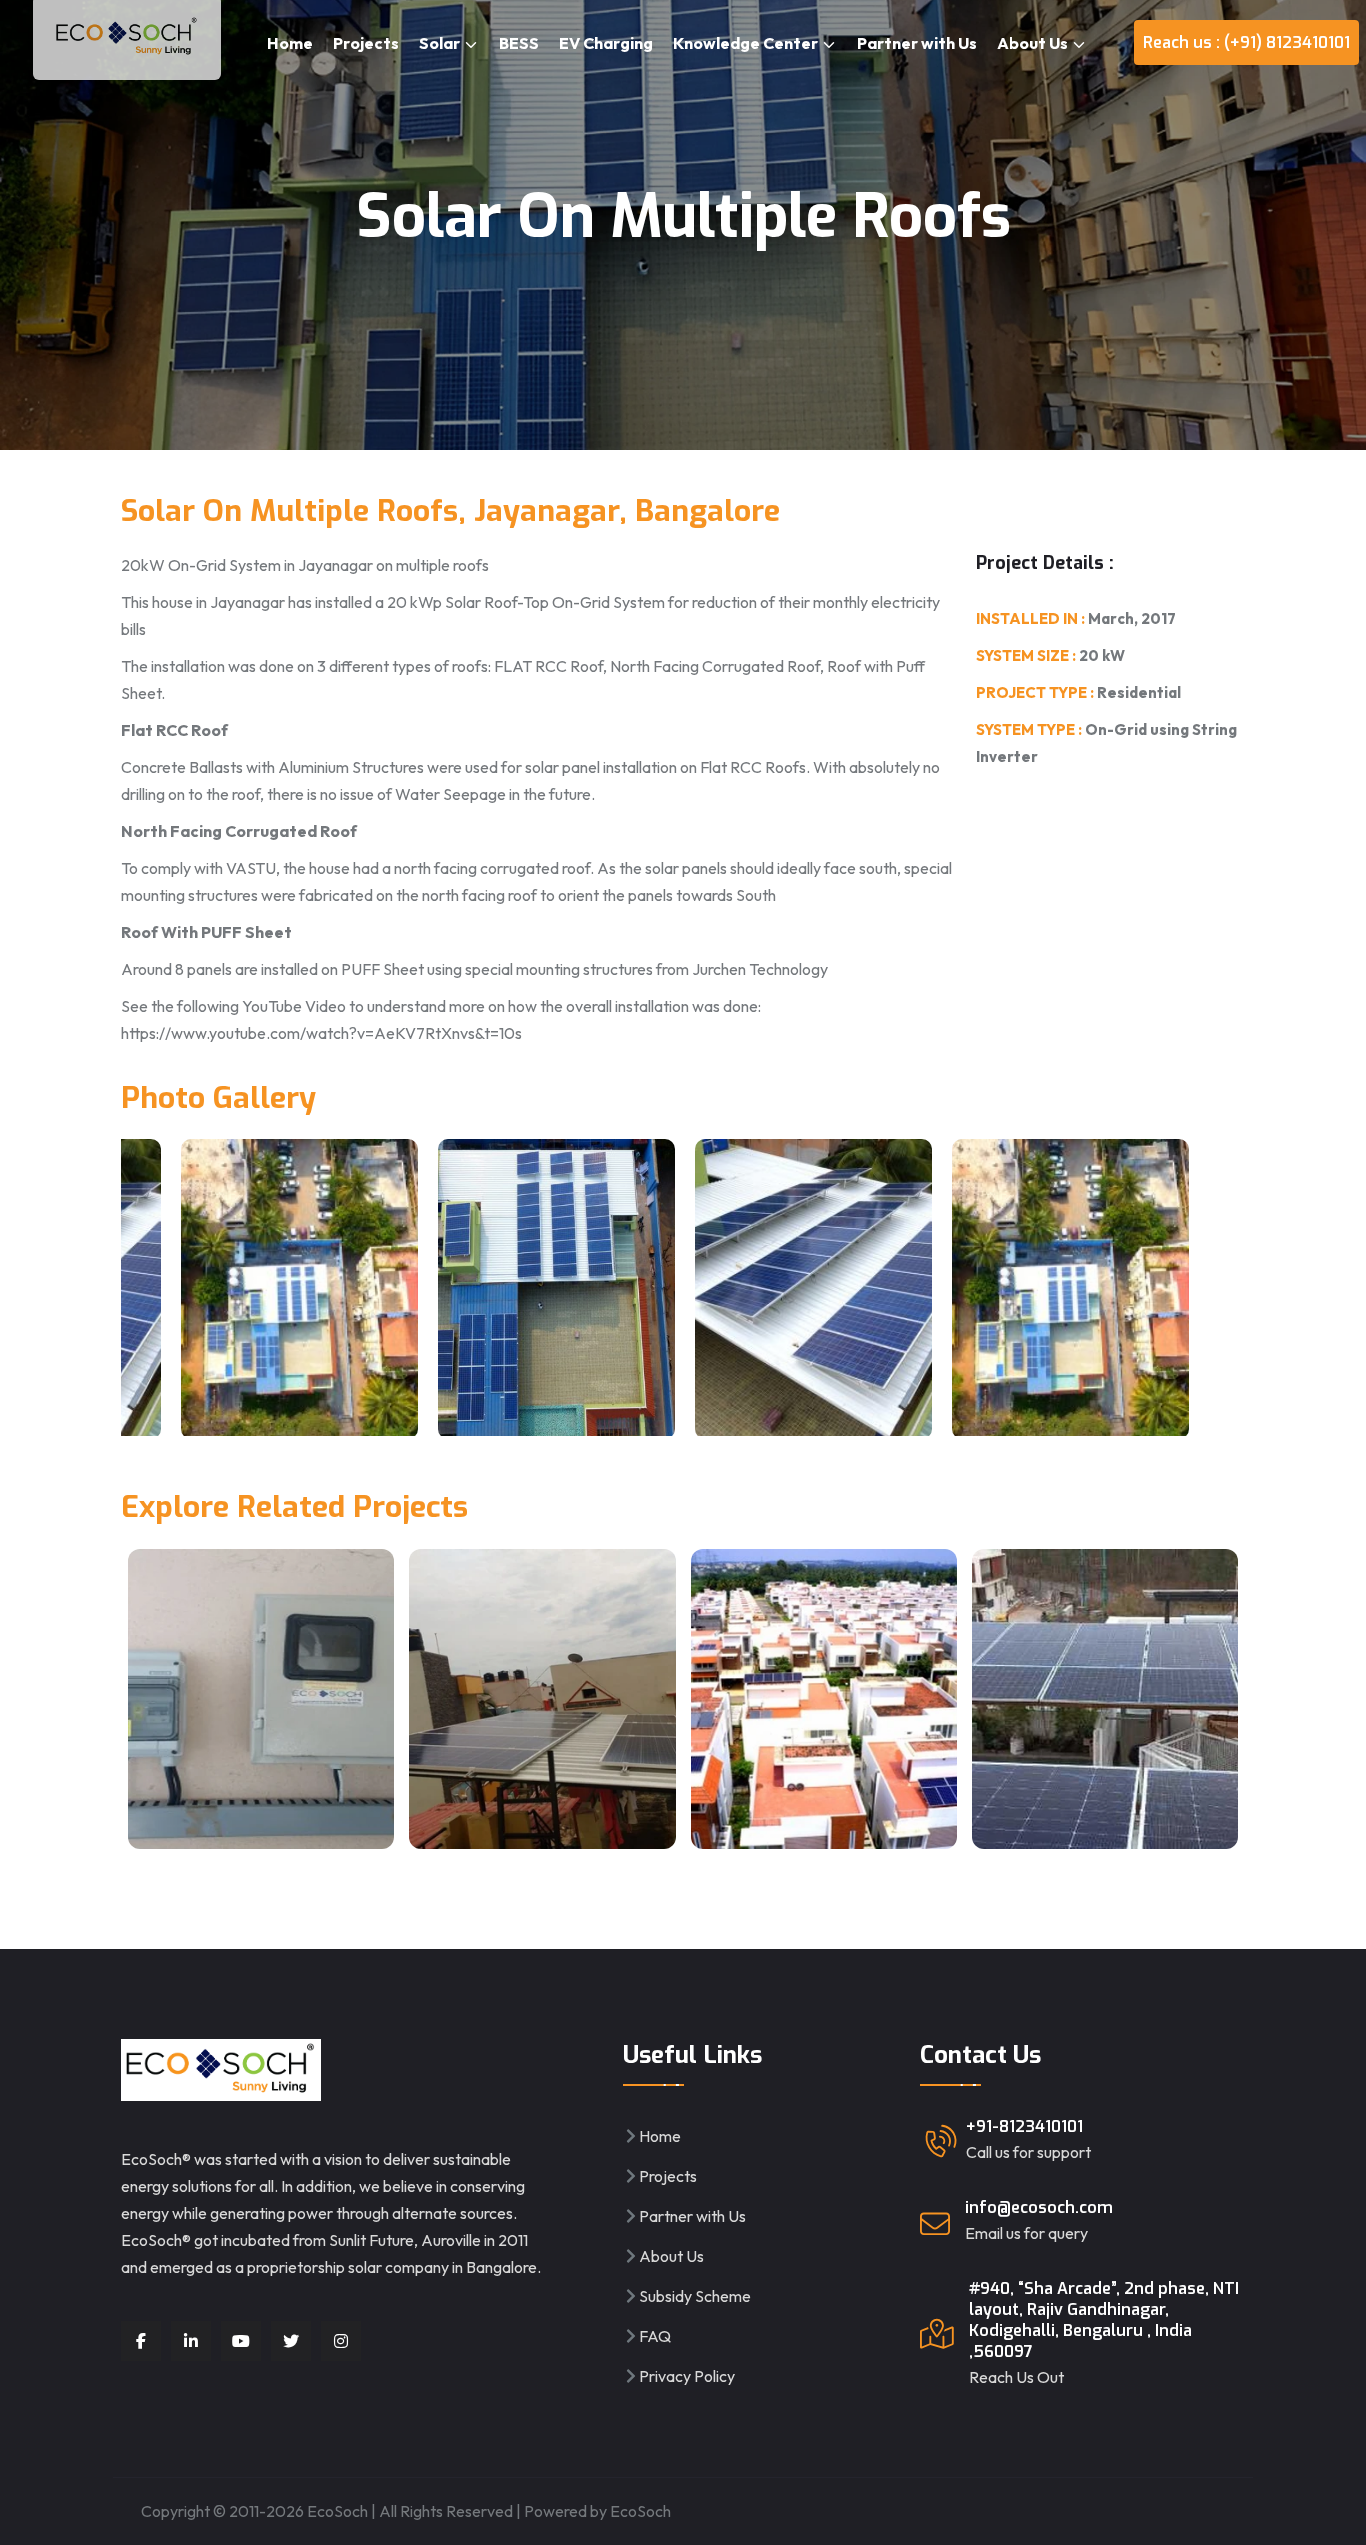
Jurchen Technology (760, 969)
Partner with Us (917, 43)
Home (290, 43)
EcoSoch (640, 2511)
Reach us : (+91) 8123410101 (1246, 42)
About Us (1034, 43)
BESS (519, 43)
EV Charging (606, 43)
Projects (366, 43)
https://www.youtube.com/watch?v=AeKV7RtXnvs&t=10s (321, 1033)
